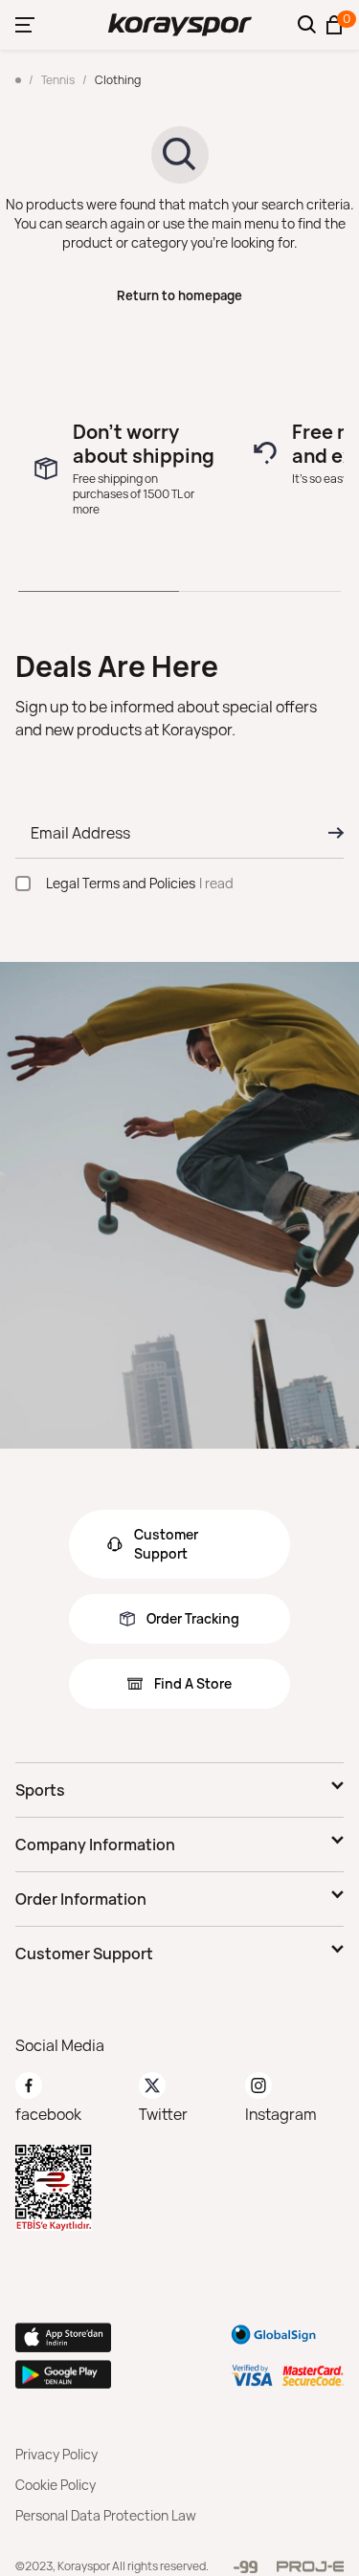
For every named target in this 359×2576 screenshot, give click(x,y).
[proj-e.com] (310, 2566)
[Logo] (180, 25)
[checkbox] (23, 884)
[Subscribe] (330, 833)
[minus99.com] (246, 2567)
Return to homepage (179, 295)
